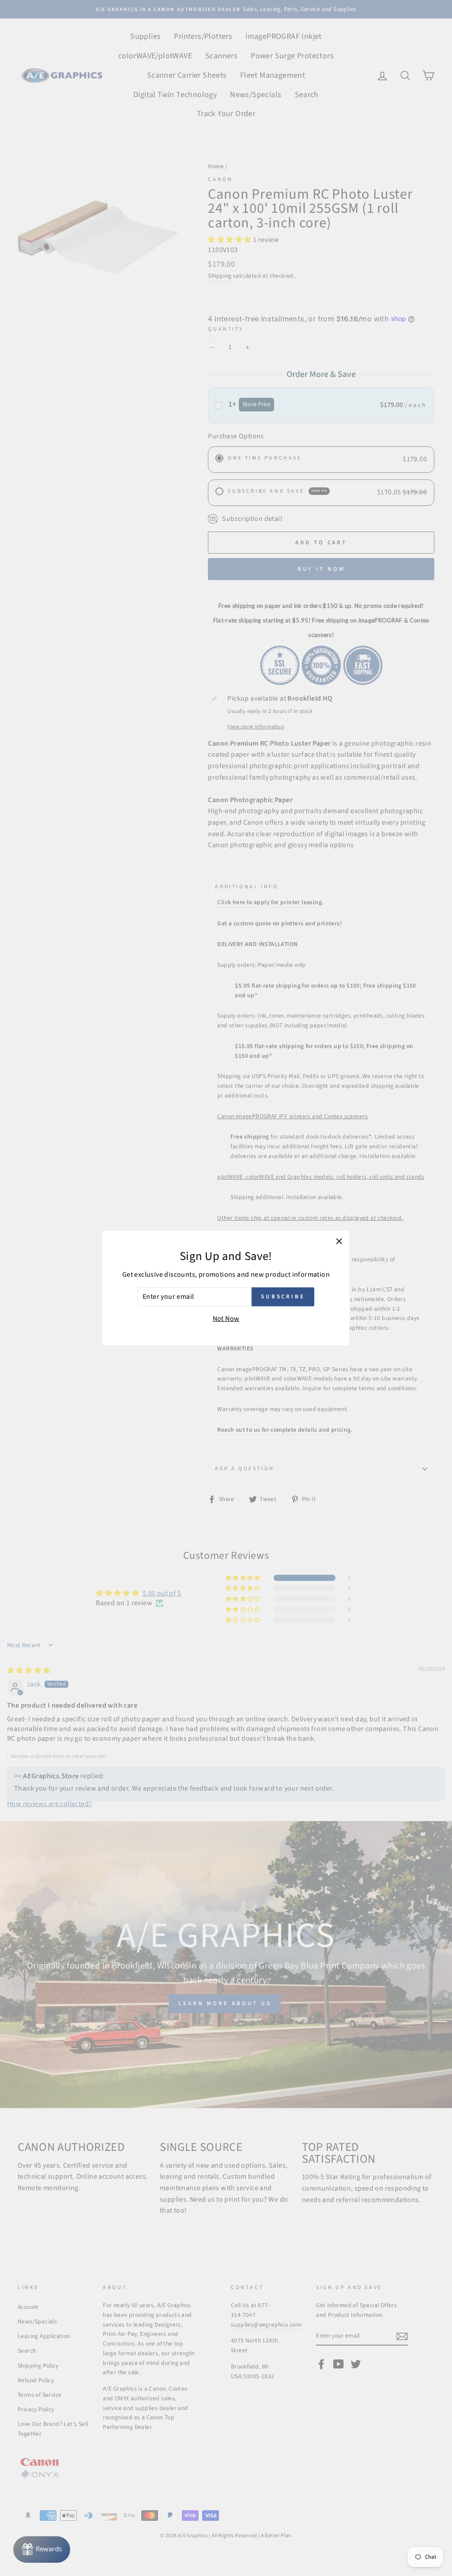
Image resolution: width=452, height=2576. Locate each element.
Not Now (226, 1319)
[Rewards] (42, 2550)
